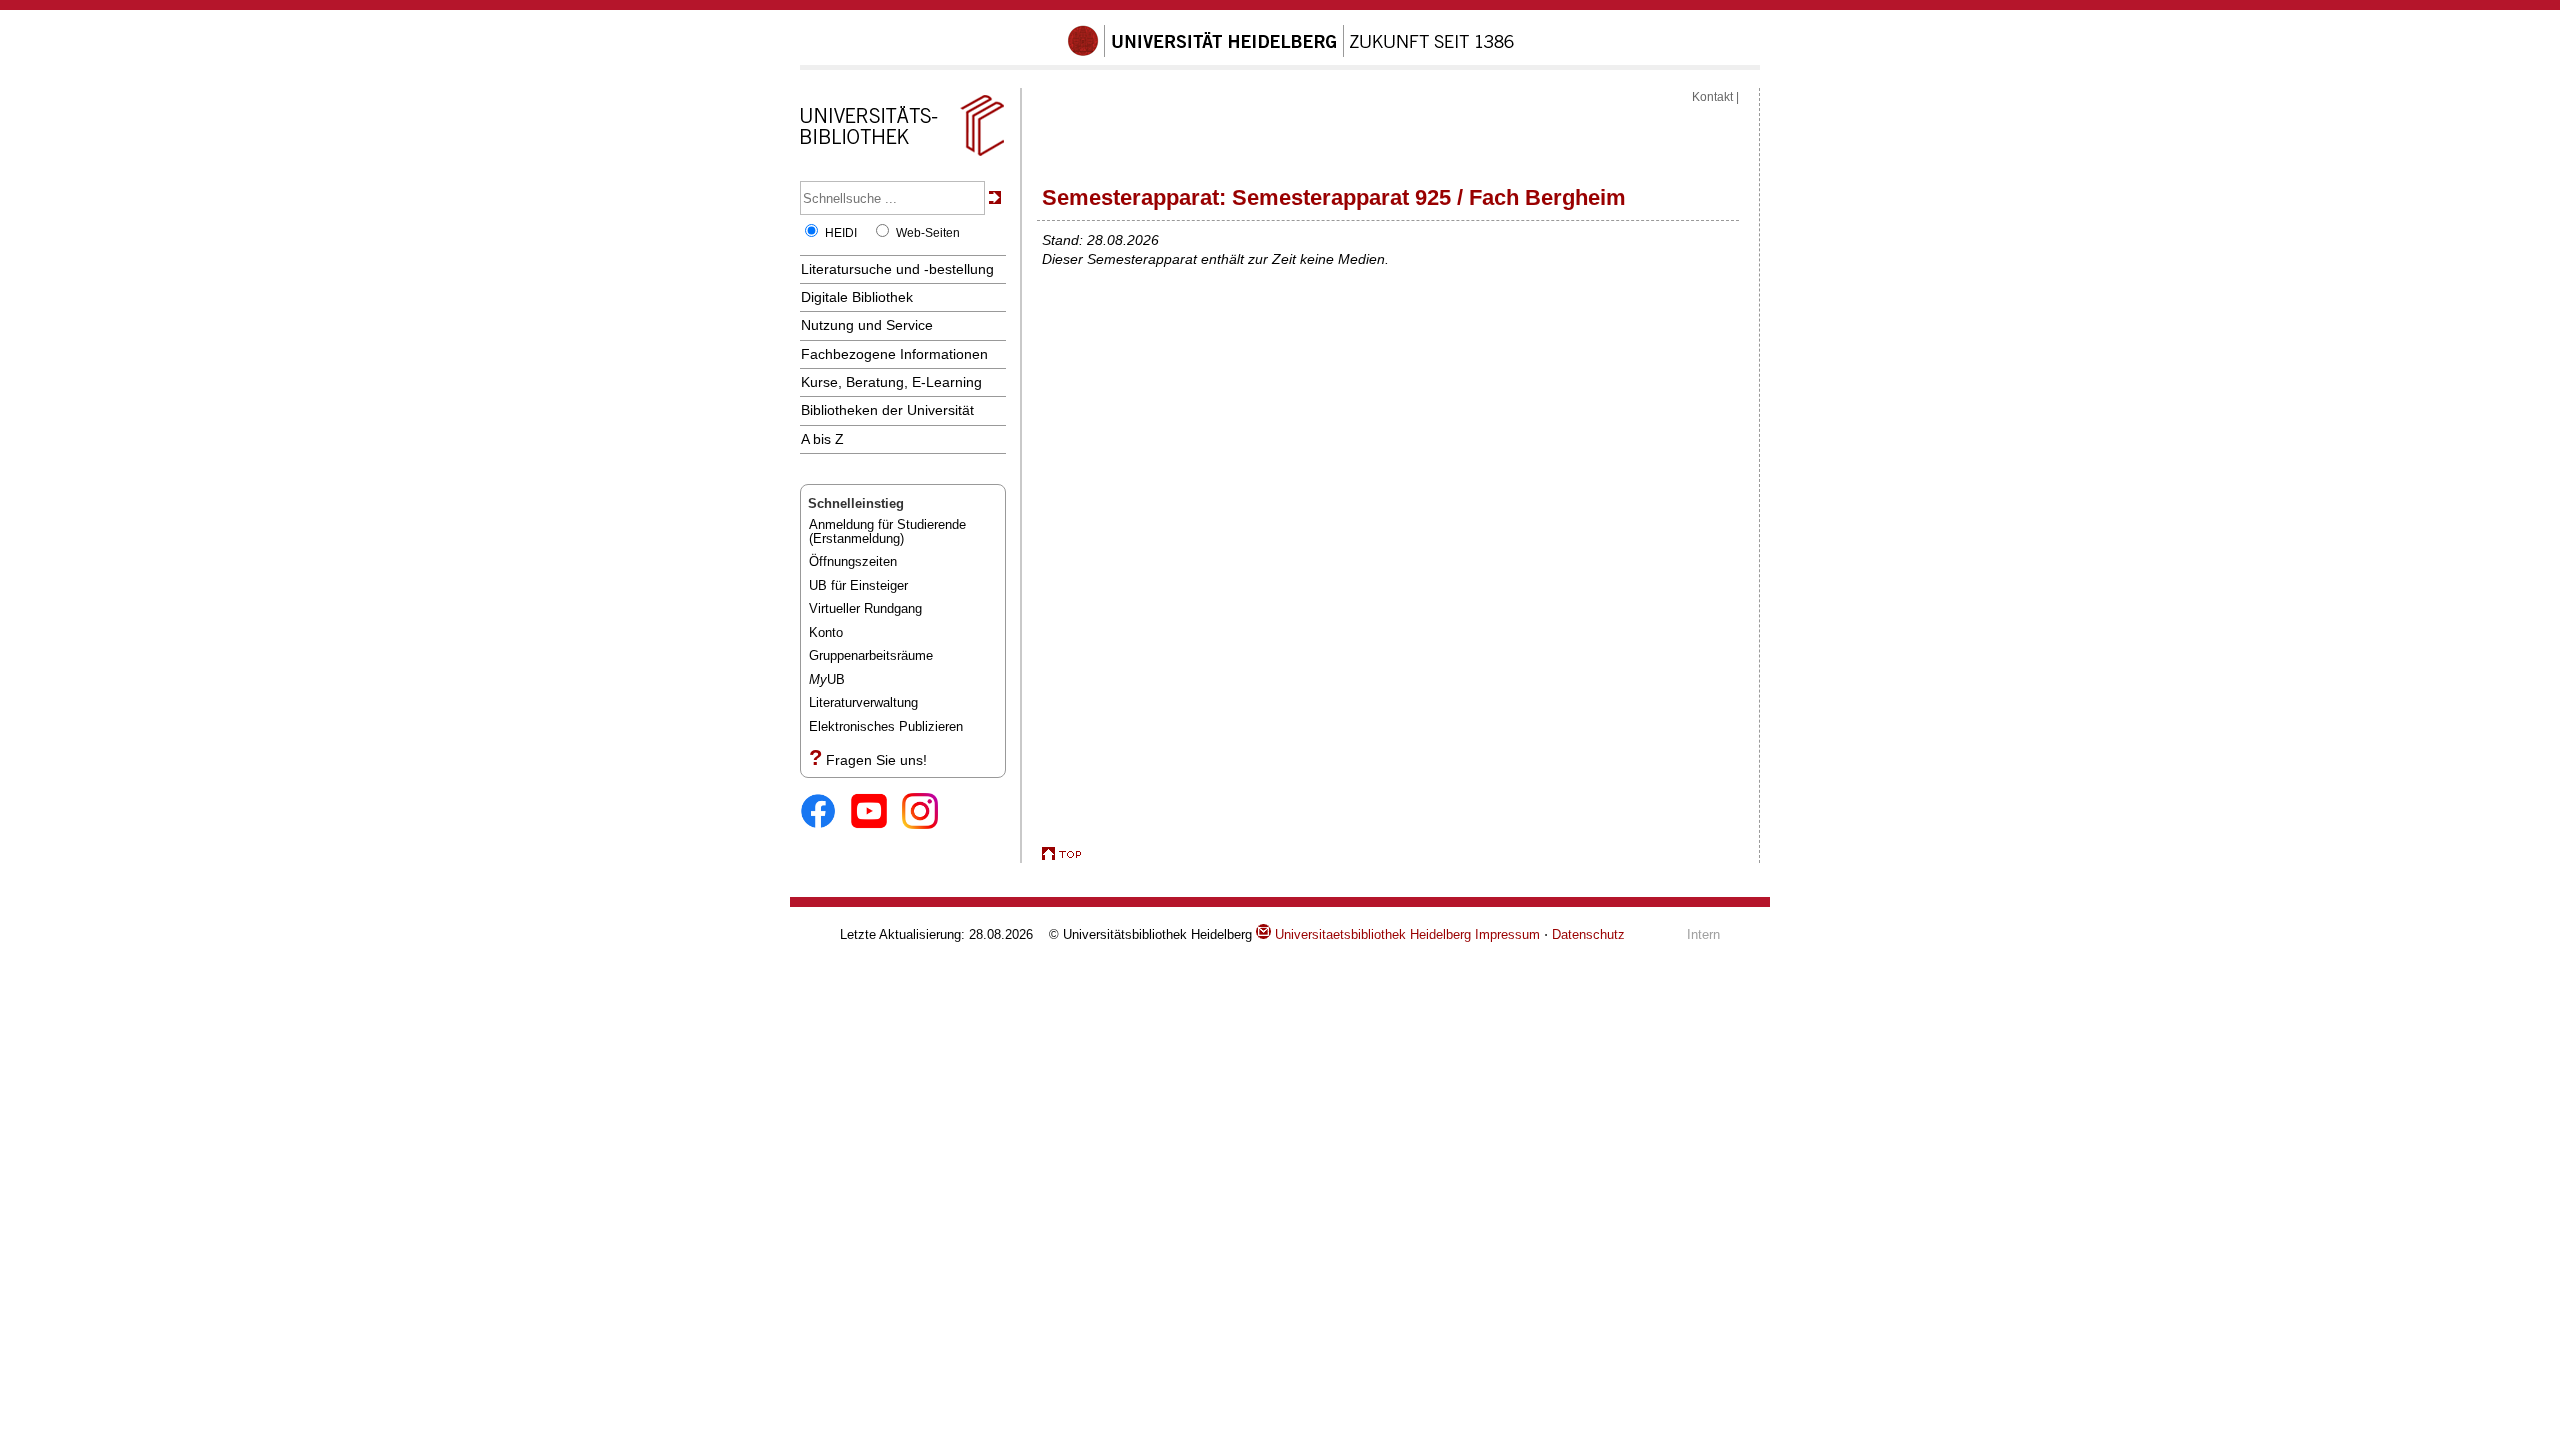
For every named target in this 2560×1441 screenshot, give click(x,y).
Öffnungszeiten (853, 561)
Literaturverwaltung (863, 702)
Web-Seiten (928, 233)
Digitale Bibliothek (857, 297)
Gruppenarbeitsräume (871, 655)
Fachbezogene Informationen (894, 354)
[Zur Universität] (1291, 53)
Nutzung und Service (867, 325)
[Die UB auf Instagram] (927, 812)
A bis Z (822, 439)
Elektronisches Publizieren (886, 726)
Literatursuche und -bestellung (897, 269)
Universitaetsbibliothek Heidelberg (1371, 934)
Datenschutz (1588, 934)
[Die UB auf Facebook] (825, 812)
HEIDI (841, 233)
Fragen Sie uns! (876, 760)
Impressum (1507, 934)
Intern (1703, 934)
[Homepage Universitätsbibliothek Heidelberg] (902, 156)
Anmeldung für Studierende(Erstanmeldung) (887, 531)
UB (827, 679)
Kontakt (1712, 97)
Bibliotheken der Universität (887, 410)
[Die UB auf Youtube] (876, 812)
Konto (826, 632)
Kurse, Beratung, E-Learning (891, 382)
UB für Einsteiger (858, 585)
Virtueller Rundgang (865, 608)
